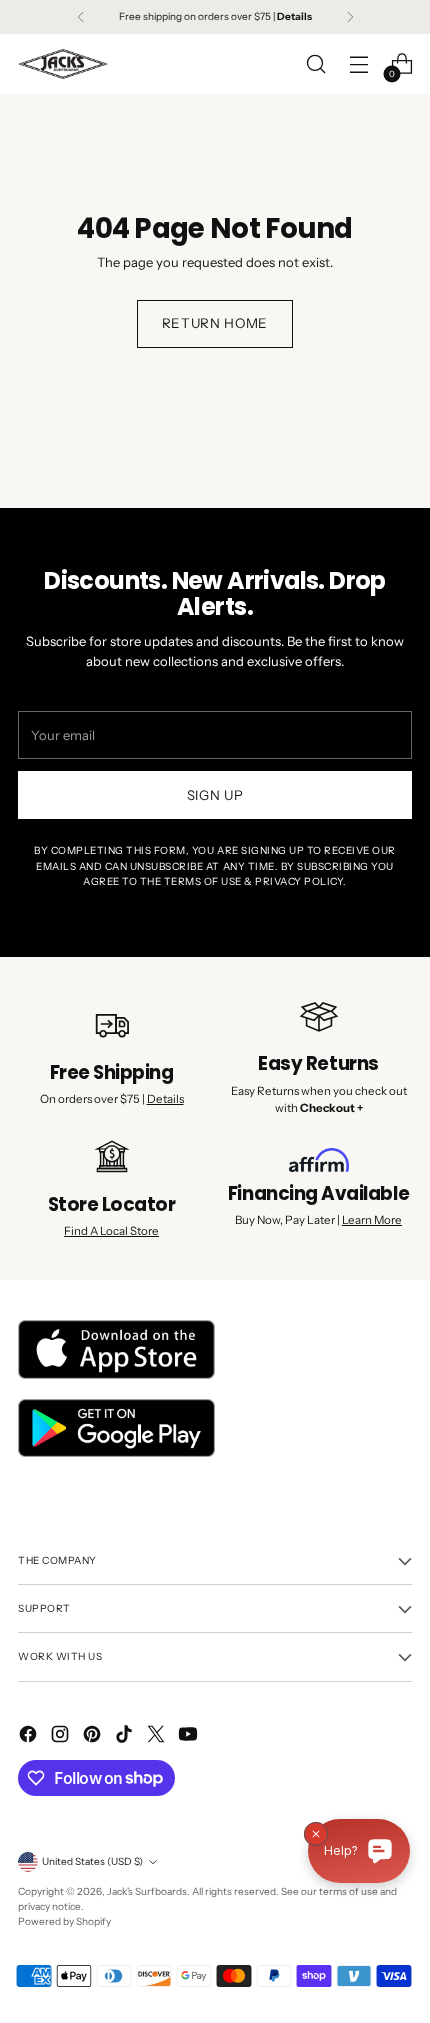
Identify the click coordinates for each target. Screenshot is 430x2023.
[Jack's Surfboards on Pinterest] (94, 1737)
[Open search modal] (315, 64)
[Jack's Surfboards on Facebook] (30, 1737)
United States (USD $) (92, 1861)
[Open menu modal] (358, 64)
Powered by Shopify (64, 1921)
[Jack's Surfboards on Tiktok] (126, 1737)
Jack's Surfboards (147, 1891)
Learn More (372, 1220)
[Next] (350, 17)
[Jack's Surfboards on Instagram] (62, 1737)
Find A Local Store (111, 1231)
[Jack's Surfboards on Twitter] (158, 1737)
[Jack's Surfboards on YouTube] (190, 1737)
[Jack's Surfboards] (63, 64)
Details (165, 1099)
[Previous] (81, 17)
